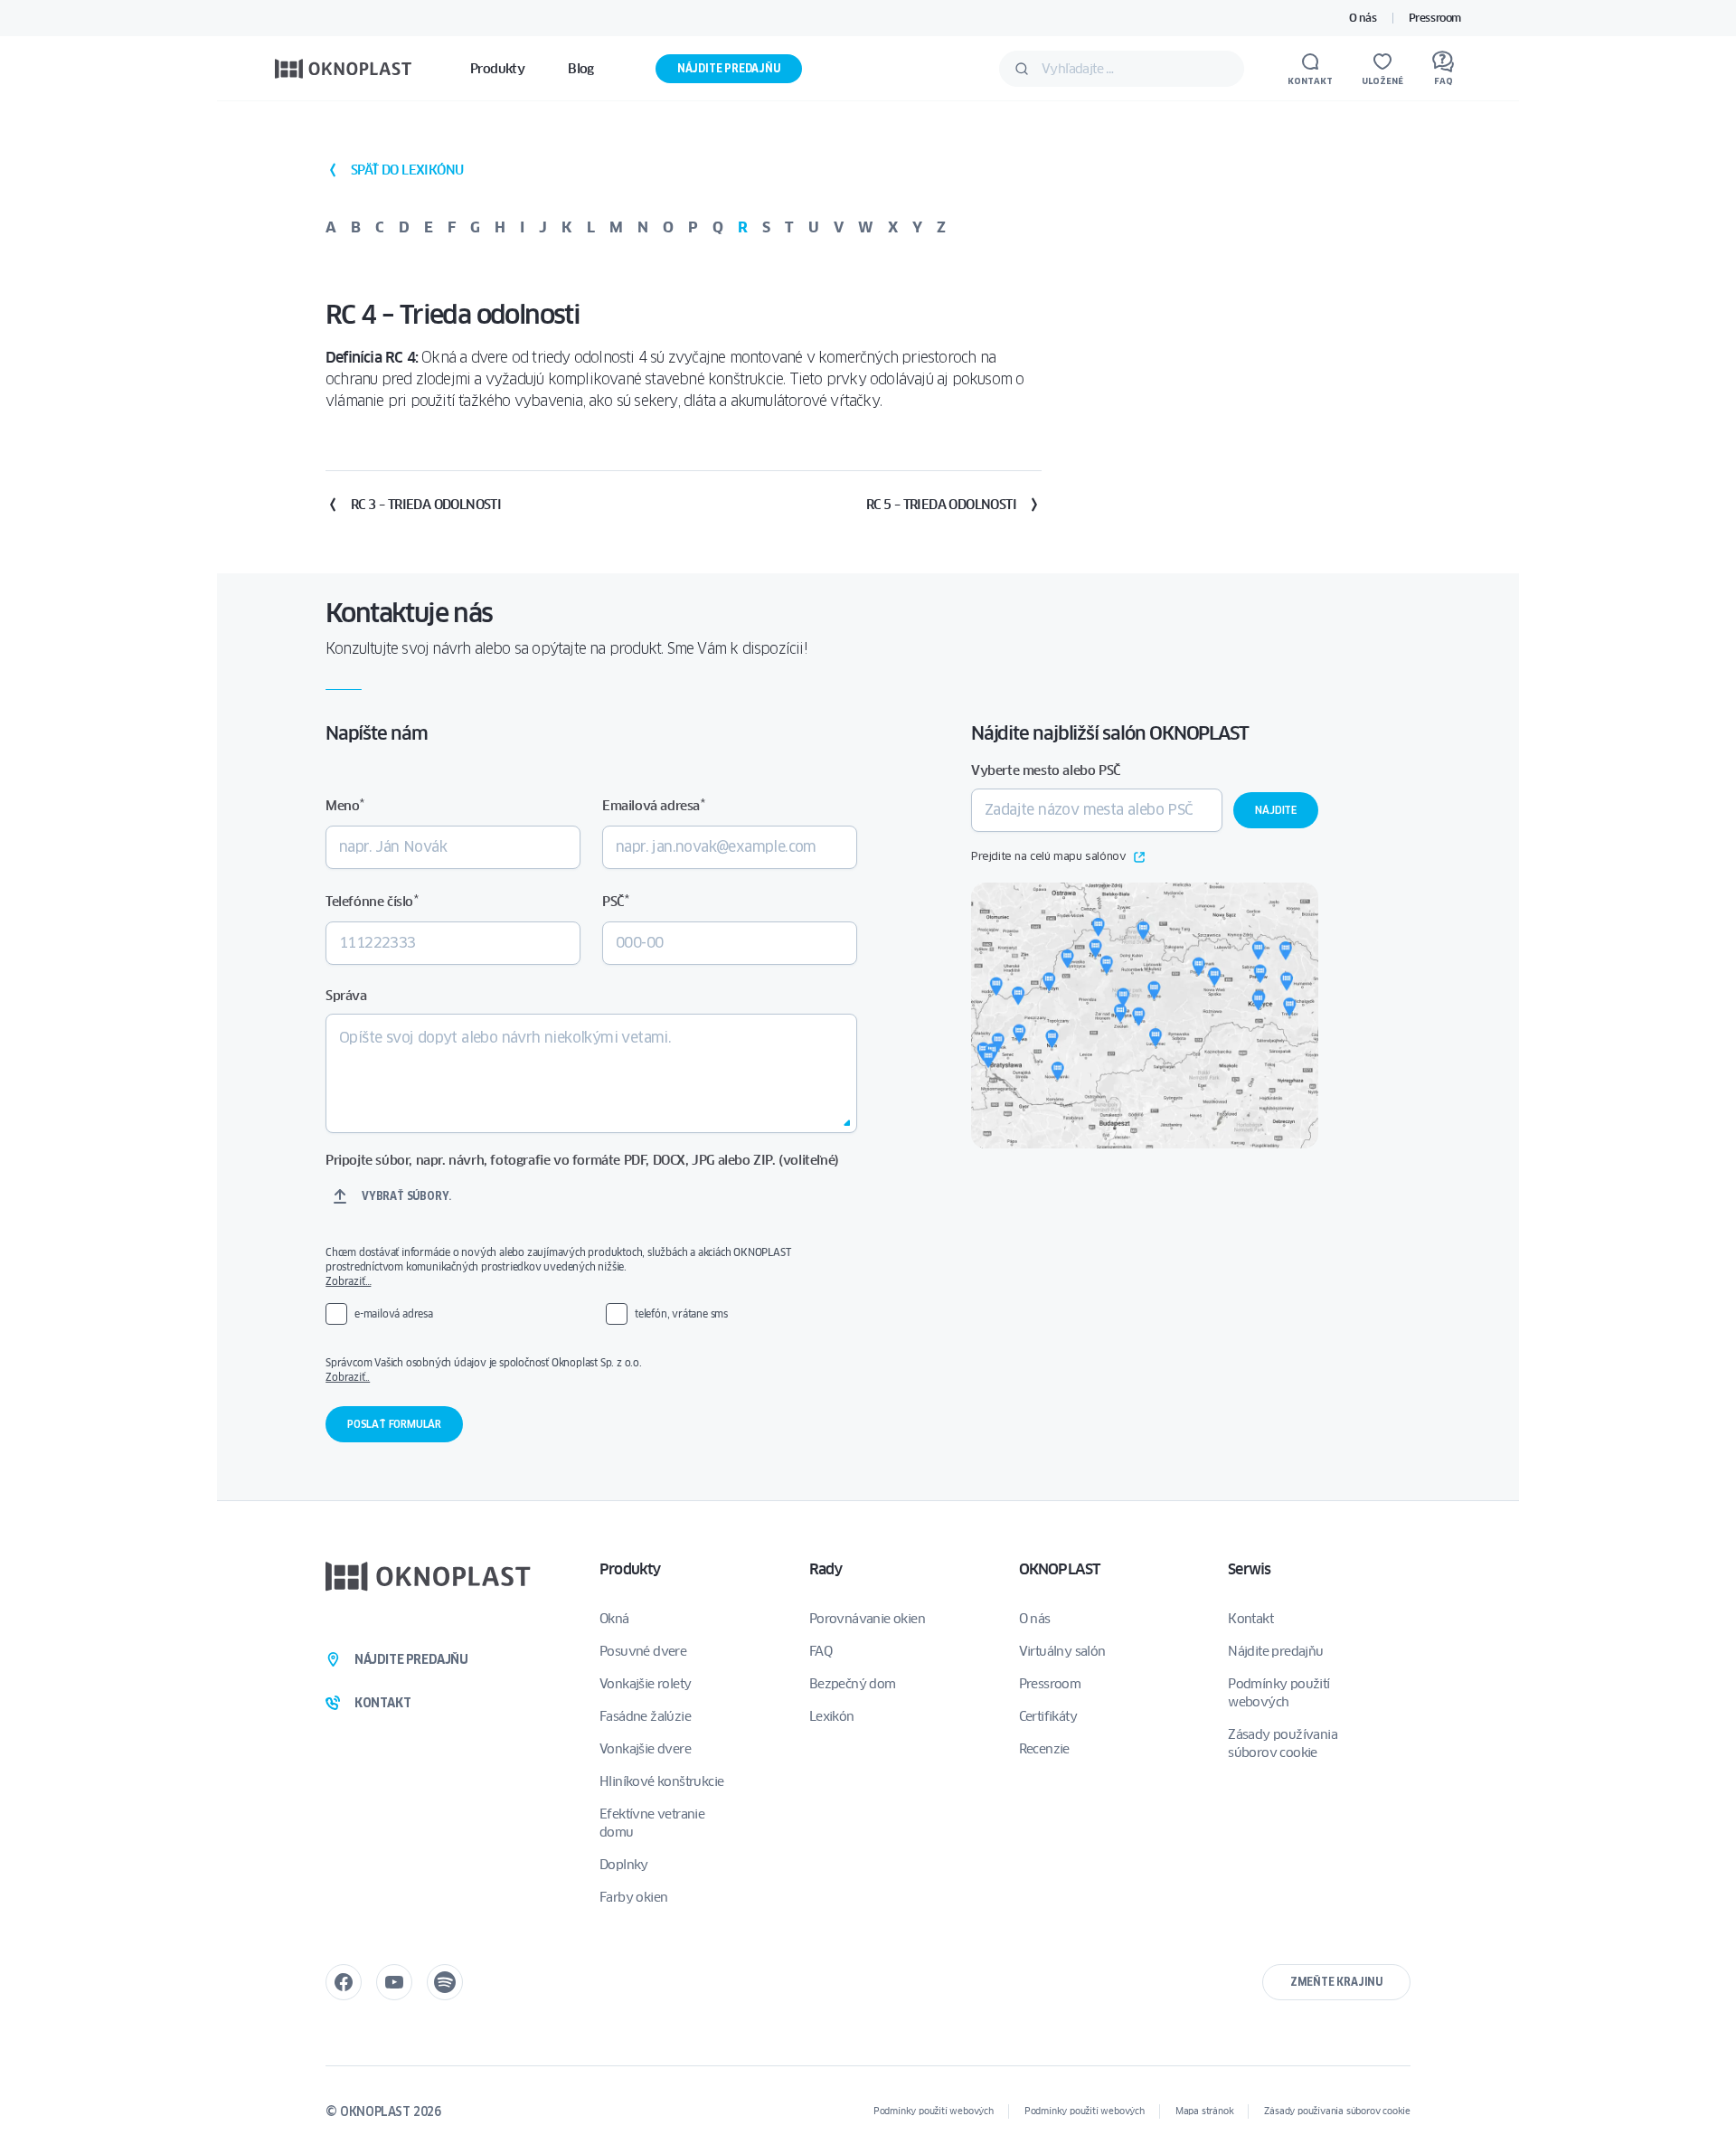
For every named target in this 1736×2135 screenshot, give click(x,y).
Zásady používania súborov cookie (1283, 1743)
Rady (826, 1569)
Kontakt (1250, 1619)
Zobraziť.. (348, 1377)
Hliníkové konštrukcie (661, 1781)
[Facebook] (344, 1982)
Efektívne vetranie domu (652, 1823)
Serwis (1249, 1569)
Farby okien (633, 1897)
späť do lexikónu (407, 170)
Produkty (630, 1569)
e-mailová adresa (394, 1313)
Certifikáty (1048, 1716)
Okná (614, 1619)
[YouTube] (394, 1982)
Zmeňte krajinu (1336, 1982)
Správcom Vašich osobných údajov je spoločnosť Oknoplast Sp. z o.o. (579, 1370)
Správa (346, 996)
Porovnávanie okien (867, 1619)
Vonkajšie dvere (645, 1749)
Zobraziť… (348, 1281)
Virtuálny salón (1062, 1651)
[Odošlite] (1022, 69)
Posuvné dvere (643, 1651)
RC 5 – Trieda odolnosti (941, 505)
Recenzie (1044, 1749)
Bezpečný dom (853, 1684)
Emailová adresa (653, 805)
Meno (345, 805)
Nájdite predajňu (729, 68)
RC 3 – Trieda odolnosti (426, 505)
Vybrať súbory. (406, 1196)
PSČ (615, 901)
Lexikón (832, 1716)
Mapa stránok (1205, 2111)
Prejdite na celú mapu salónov (1048, 857)
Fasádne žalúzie (645, 1716)
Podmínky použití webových (1278, 1693)
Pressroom (1435, 18)
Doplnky (624, 1865)
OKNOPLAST (1060, 1569)
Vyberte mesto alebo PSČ (1046, 770)
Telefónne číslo (372, 901)
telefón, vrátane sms (681, 1313)
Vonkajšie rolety (645, 1684)
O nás (1363, 18)
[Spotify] (445, 1982)
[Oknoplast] (344, 68)
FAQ (821, 1651)
